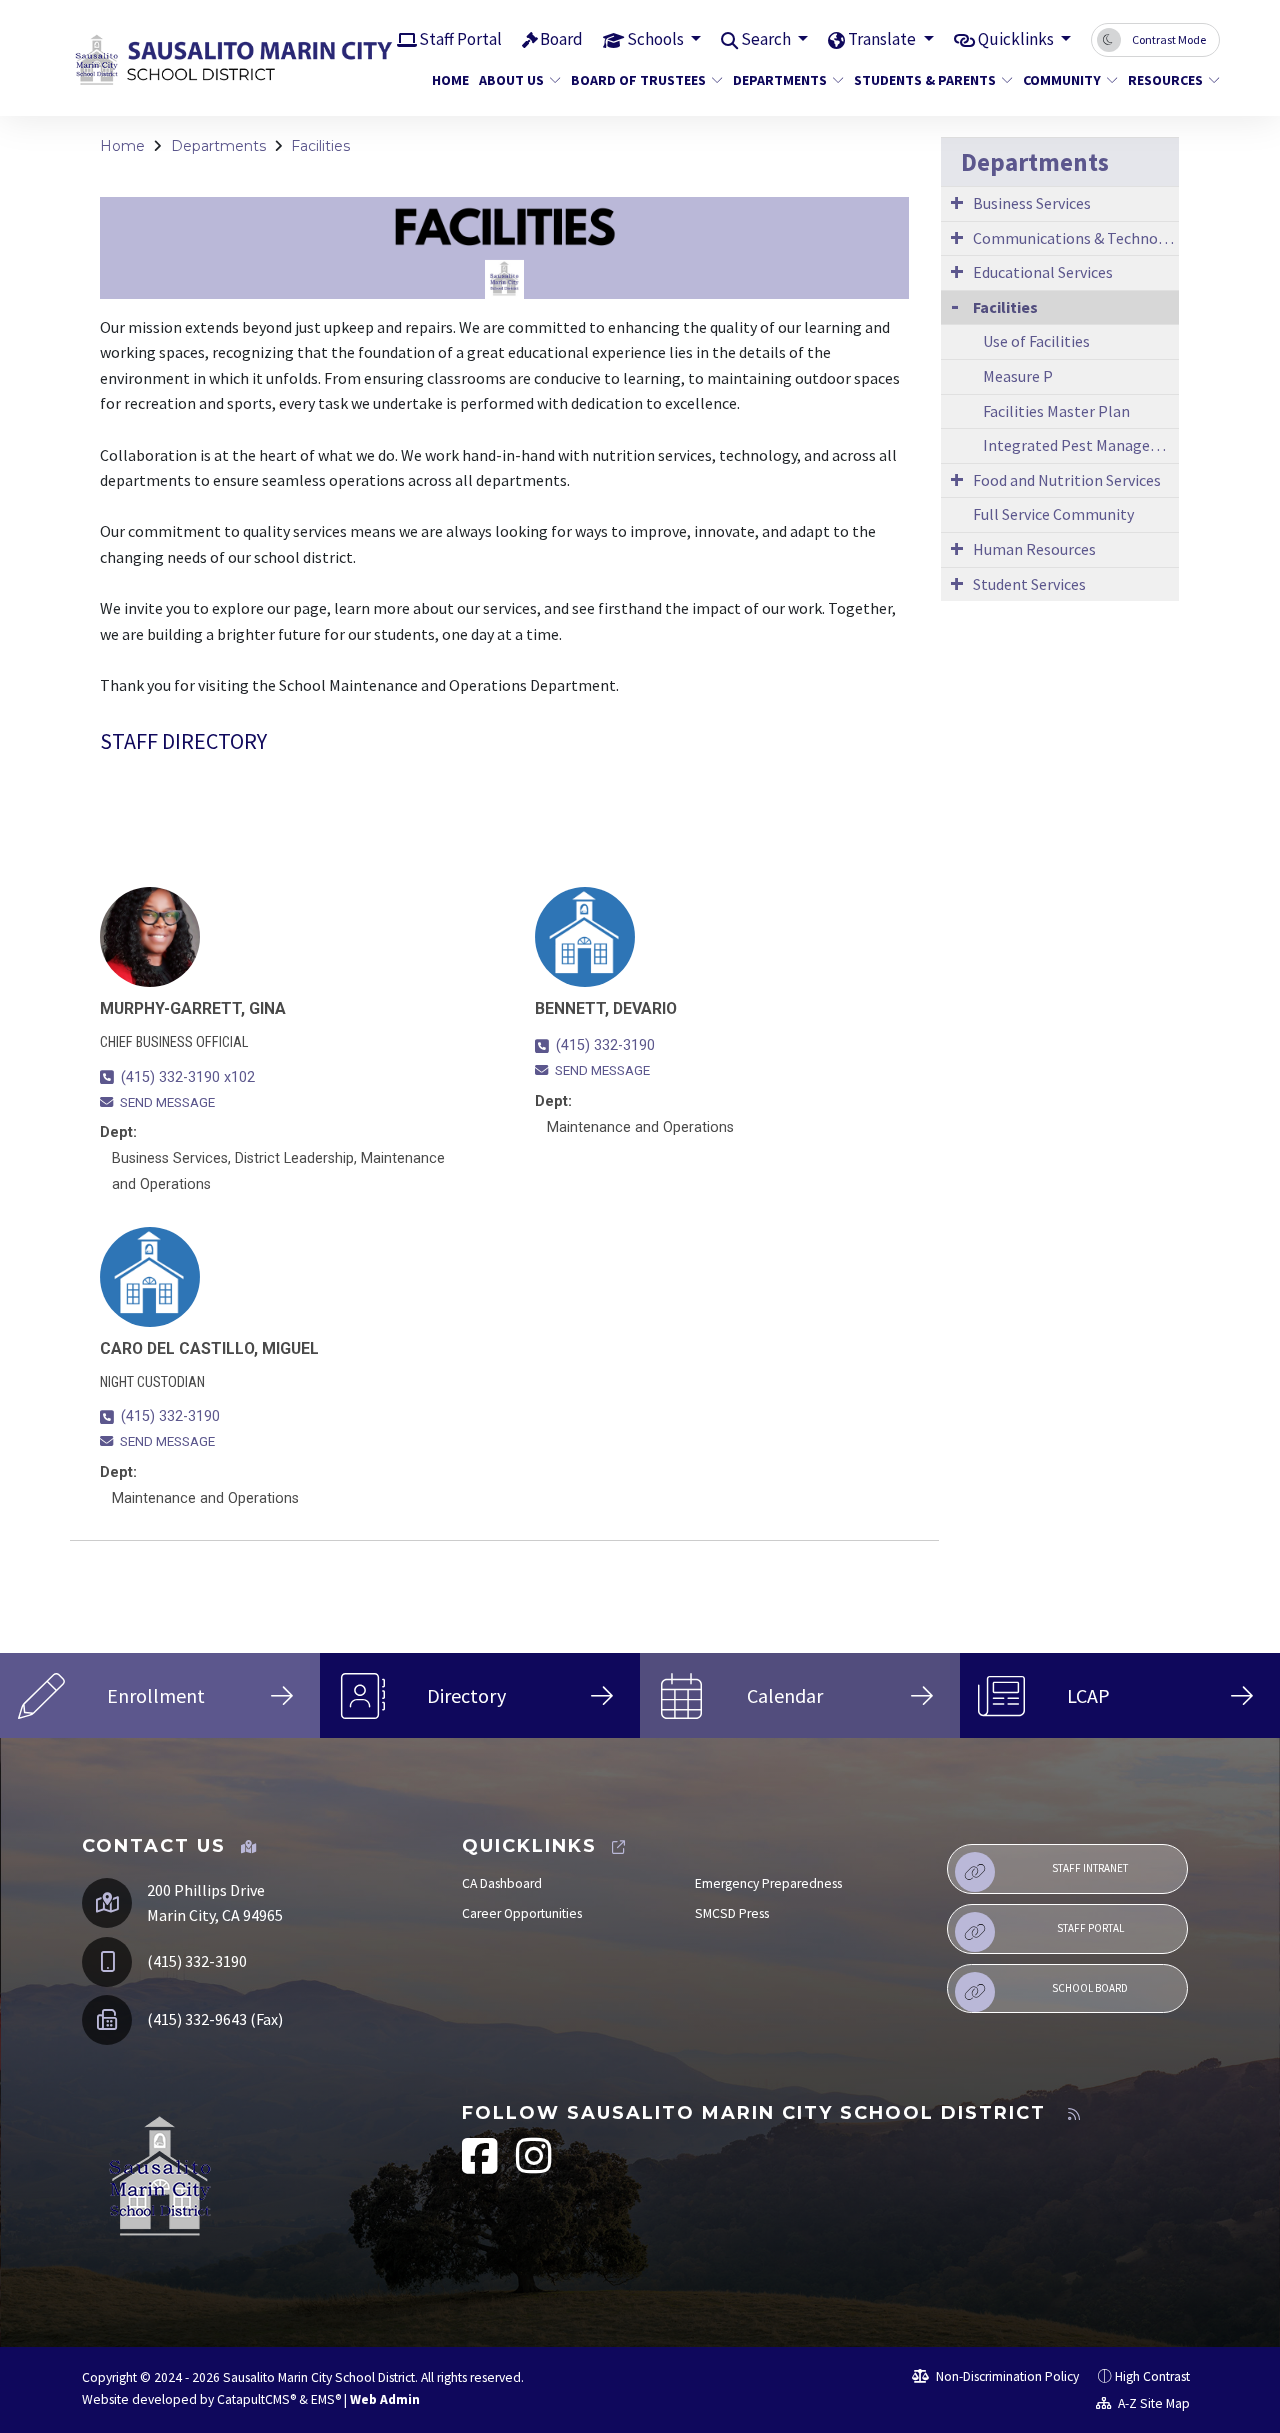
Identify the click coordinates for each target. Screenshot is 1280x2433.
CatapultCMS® (256, 2399)
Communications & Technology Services (1076, 238)
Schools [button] (657, 39)
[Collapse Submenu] (955, 305)
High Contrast (1152, 2376)
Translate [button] (883, 39)
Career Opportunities (522, 1913)
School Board (1090, 1988)
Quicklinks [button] (1017, 39)
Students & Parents (925, 80)
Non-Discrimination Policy (1006, 2376)
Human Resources (1034, 549)
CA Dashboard (502, 1883)
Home (448, 80)
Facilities (320, 146)
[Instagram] (534, 2166)
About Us (511, 80)
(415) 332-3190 (605, 1045)
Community (1062, 80)
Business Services (1032, 203)
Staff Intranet (1090, 1868)
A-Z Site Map (1152, 2403)
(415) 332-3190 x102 (188, 1077)
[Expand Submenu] (957, 202)
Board (561, 39)
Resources (1165, 80)
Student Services (1029, 584)
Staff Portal (460, 39)
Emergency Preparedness (768, 1883)
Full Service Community (1053, 514)
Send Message (167, 1102)
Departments (780, 80)
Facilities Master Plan (1056, 411)
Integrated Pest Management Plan (1081, 445)
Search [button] (767, 39)
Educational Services (1043, 272)
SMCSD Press (732, 1913)
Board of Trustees (638, 80)
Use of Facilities (1036, 341)
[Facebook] (481, 2166)
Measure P (1018, 376)
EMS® (326, 2399)
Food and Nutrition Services (1067, 480)
